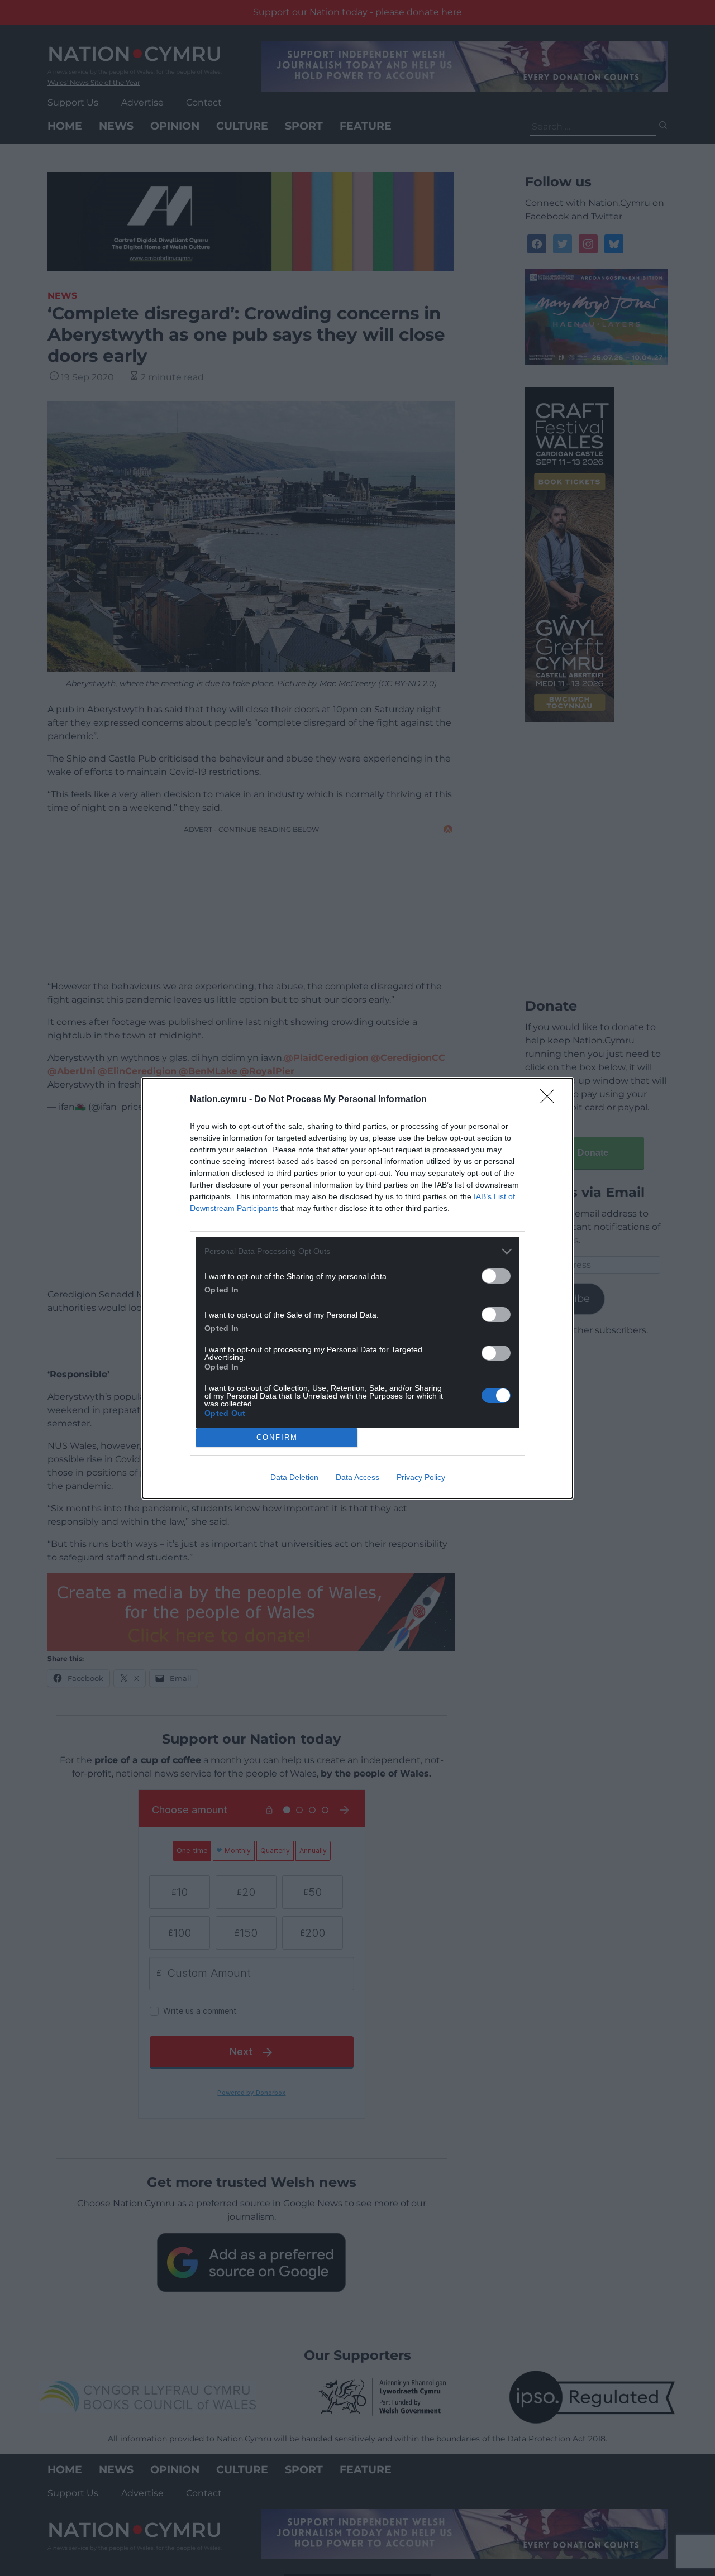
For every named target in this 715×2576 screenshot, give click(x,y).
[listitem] (357, 1251)
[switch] (496, 1276)
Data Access (357, 1477)
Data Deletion (294, 1477)
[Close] (551, 1100)
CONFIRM (277, 1437)
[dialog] (357, 1288)
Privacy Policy (421, 1477)
